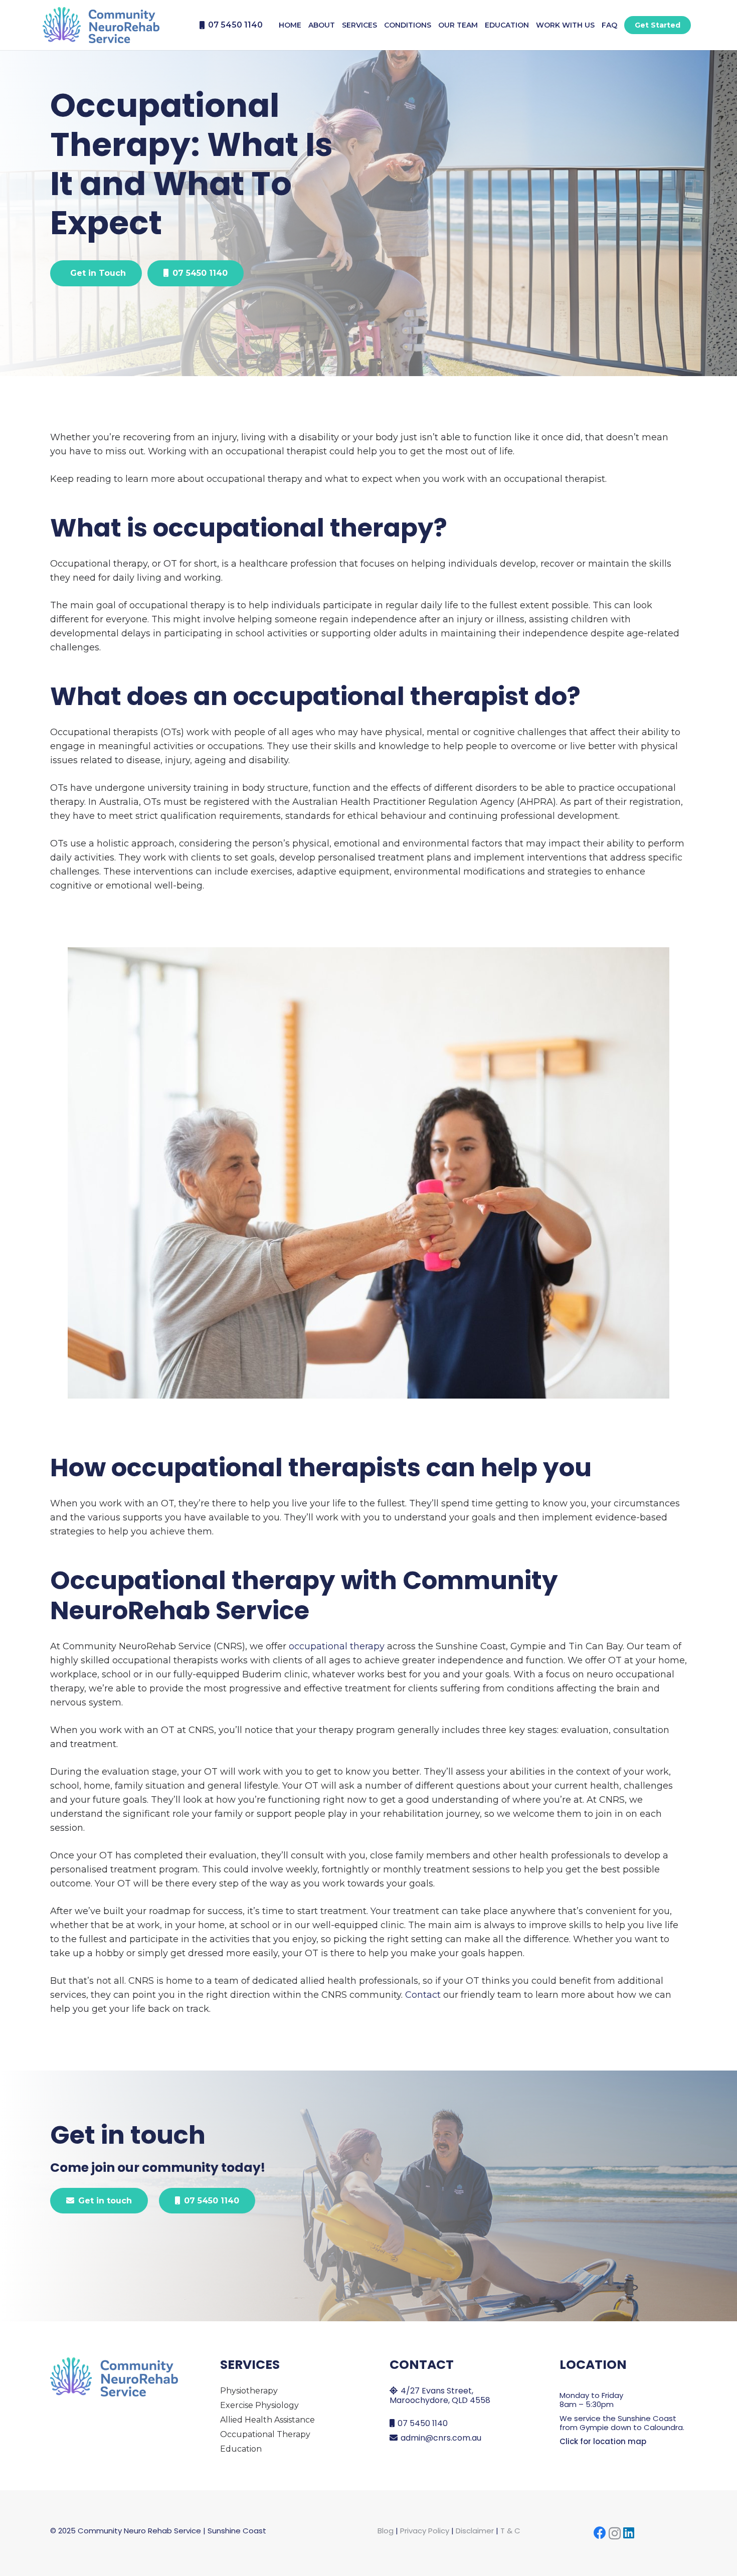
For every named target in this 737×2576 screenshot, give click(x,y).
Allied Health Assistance (267, 2420)
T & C (510, 2531)
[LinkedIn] (629, 2533)
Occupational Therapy (265, 2434)
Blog (386, 2531)
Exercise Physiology (259, 2405)
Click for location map (603, 2441)
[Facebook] (600, 2533)
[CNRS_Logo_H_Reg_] (101, 25)
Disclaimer (475, 2531)
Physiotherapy (249, 2391)
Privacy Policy (425, 2531)
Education (241, 2449)
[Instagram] (615, 2533)
